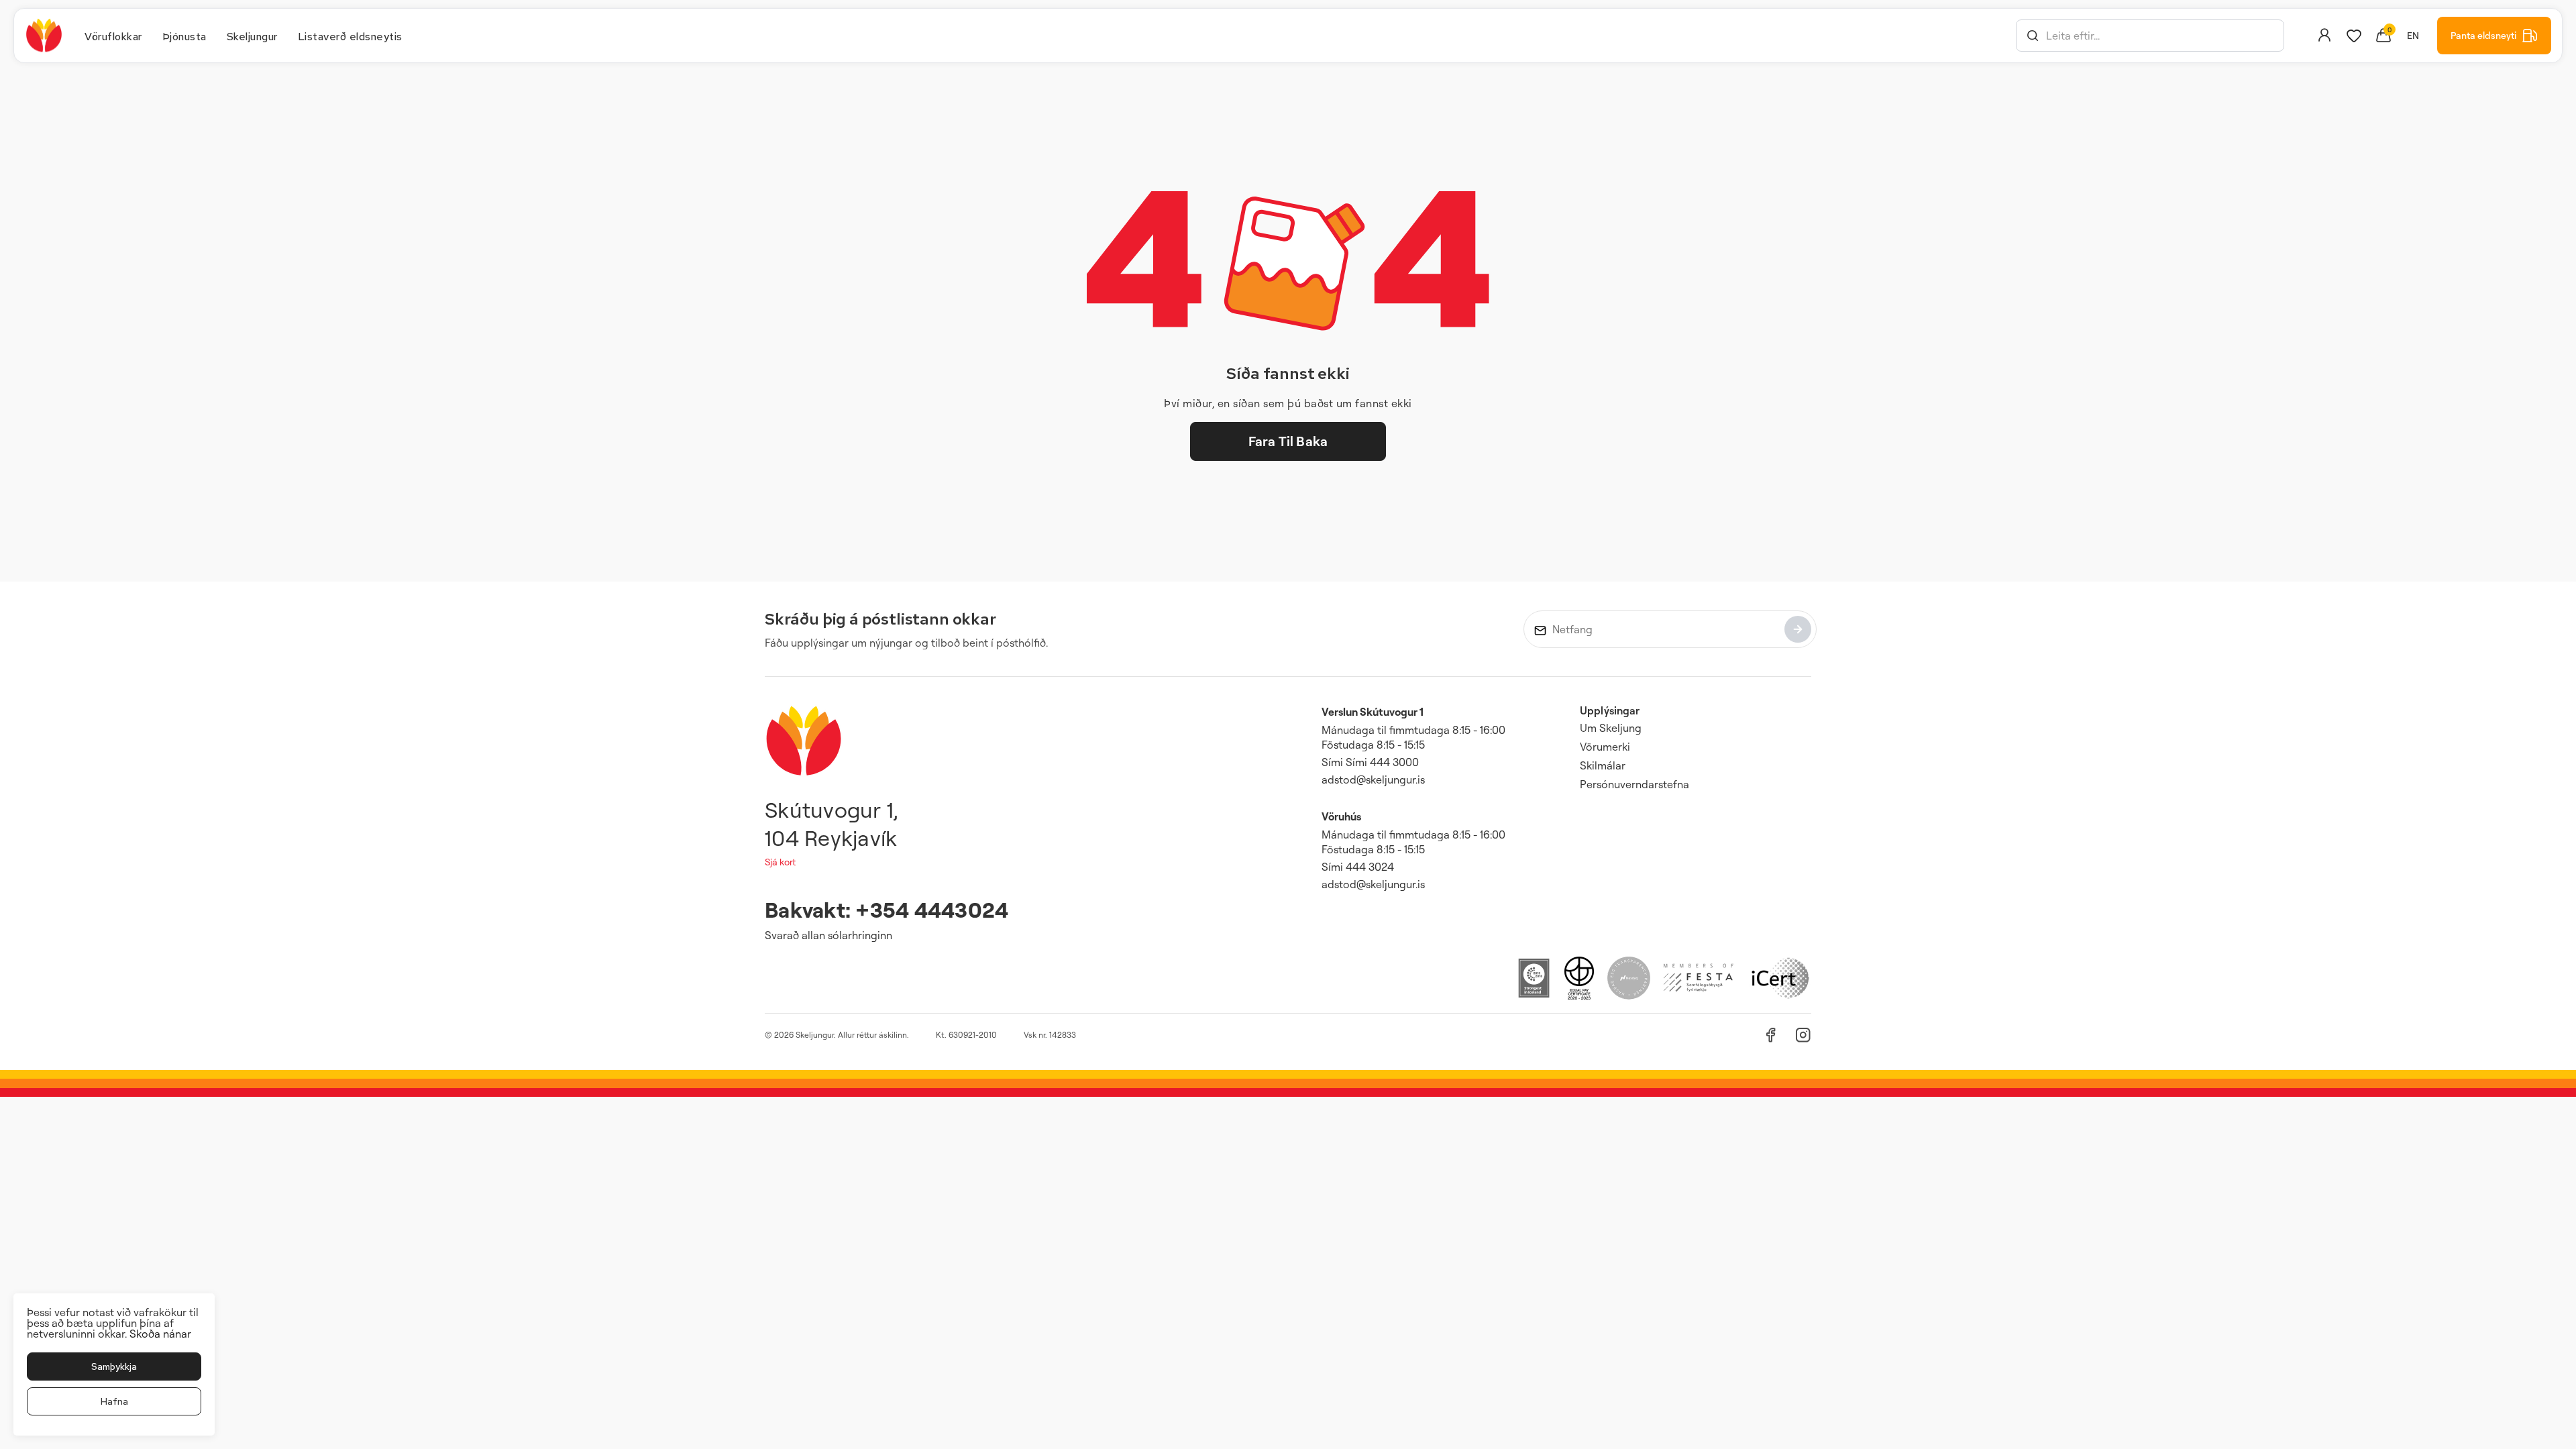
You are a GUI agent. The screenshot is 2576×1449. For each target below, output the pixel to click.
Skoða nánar (160, 1334)
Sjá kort (780, 862)
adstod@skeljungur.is (1373, 780)
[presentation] (113, 36)
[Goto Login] (2354, 36)
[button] (2033, 36)
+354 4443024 (932, 909)
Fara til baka (1288, 441)
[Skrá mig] (1798, 629)
